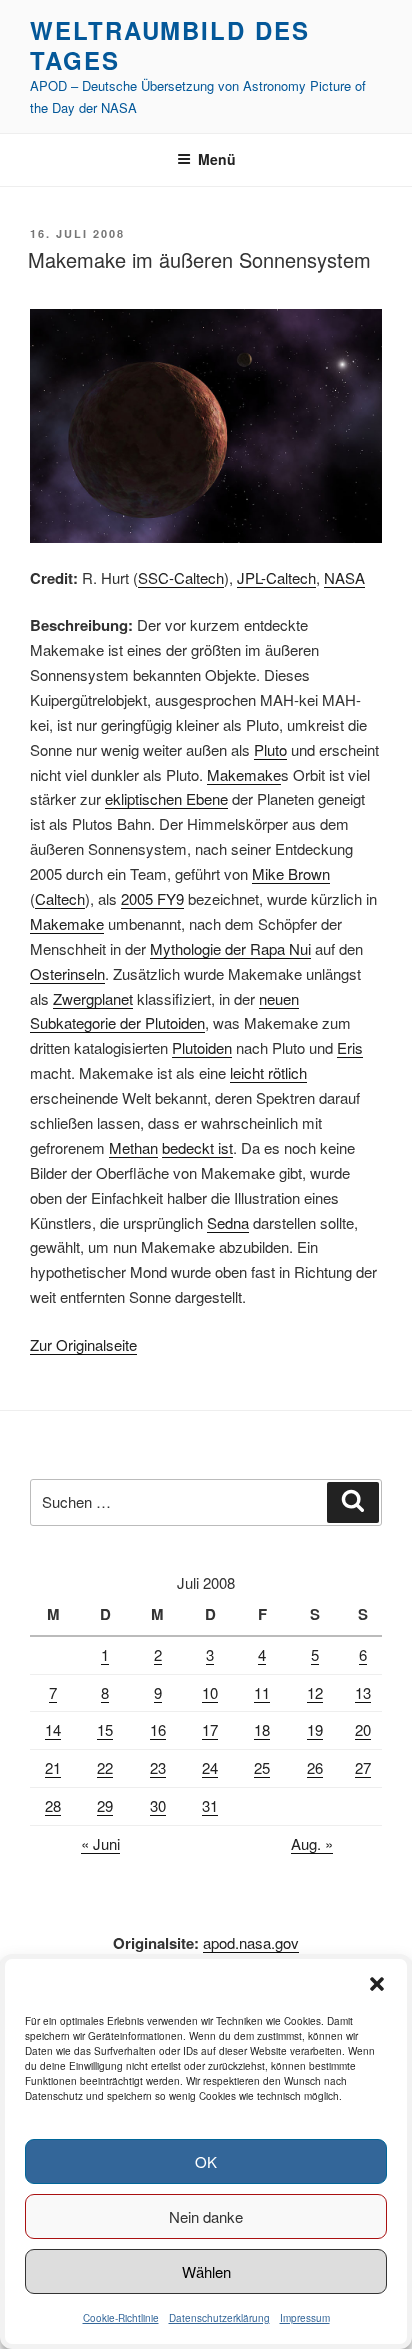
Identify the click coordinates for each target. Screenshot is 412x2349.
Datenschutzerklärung (219, 2318)
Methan (133, 1147)
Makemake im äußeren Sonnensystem (199, 259)
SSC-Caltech (181, 577)
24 (210, 1767)
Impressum (305, 2318)
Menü (217, 159)
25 (262, 1767)
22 (105, 1767)
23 (158, 1767)
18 (262, 1729)
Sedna (228, 1222)
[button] (377, 1984)
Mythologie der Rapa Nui (230, 948)
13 (363, 1692)
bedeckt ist (197, 1147)
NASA (344, 577)
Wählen (206, 2271)
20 (363, 1729)
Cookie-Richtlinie (121, 2318)
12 (315, 1692)
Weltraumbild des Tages (170, 45)
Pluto (270, 749)
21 (53, 1767)
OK (206, 2161)
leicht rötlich (268, 1072)
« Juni (100, 1843)
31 (210, 1805)
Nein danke (206, 2216)
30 (158, 1805)
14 (53, 1729)
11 (262, 1692)
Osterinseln (67, 973)
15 (105, 1729)
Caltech (60, 898)
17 (210, 1729)
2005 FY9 (152, 898)
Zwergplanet (93, 998)
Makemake (244, 774)
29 (105, 1805)
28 (53, 1805)
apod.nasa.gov (251, 1942)
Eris (350, 1047)
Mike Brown (291, 873)
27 (363, 1767)
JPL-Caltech (276, 577)
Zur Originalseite (83, 1344)
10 (210, 1692)
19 (315, 1729)
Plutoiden (202, 1047)
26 (315, 1767)
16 (158, 1729)
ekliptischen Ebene (166, 798)
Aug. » (312, 1843)
